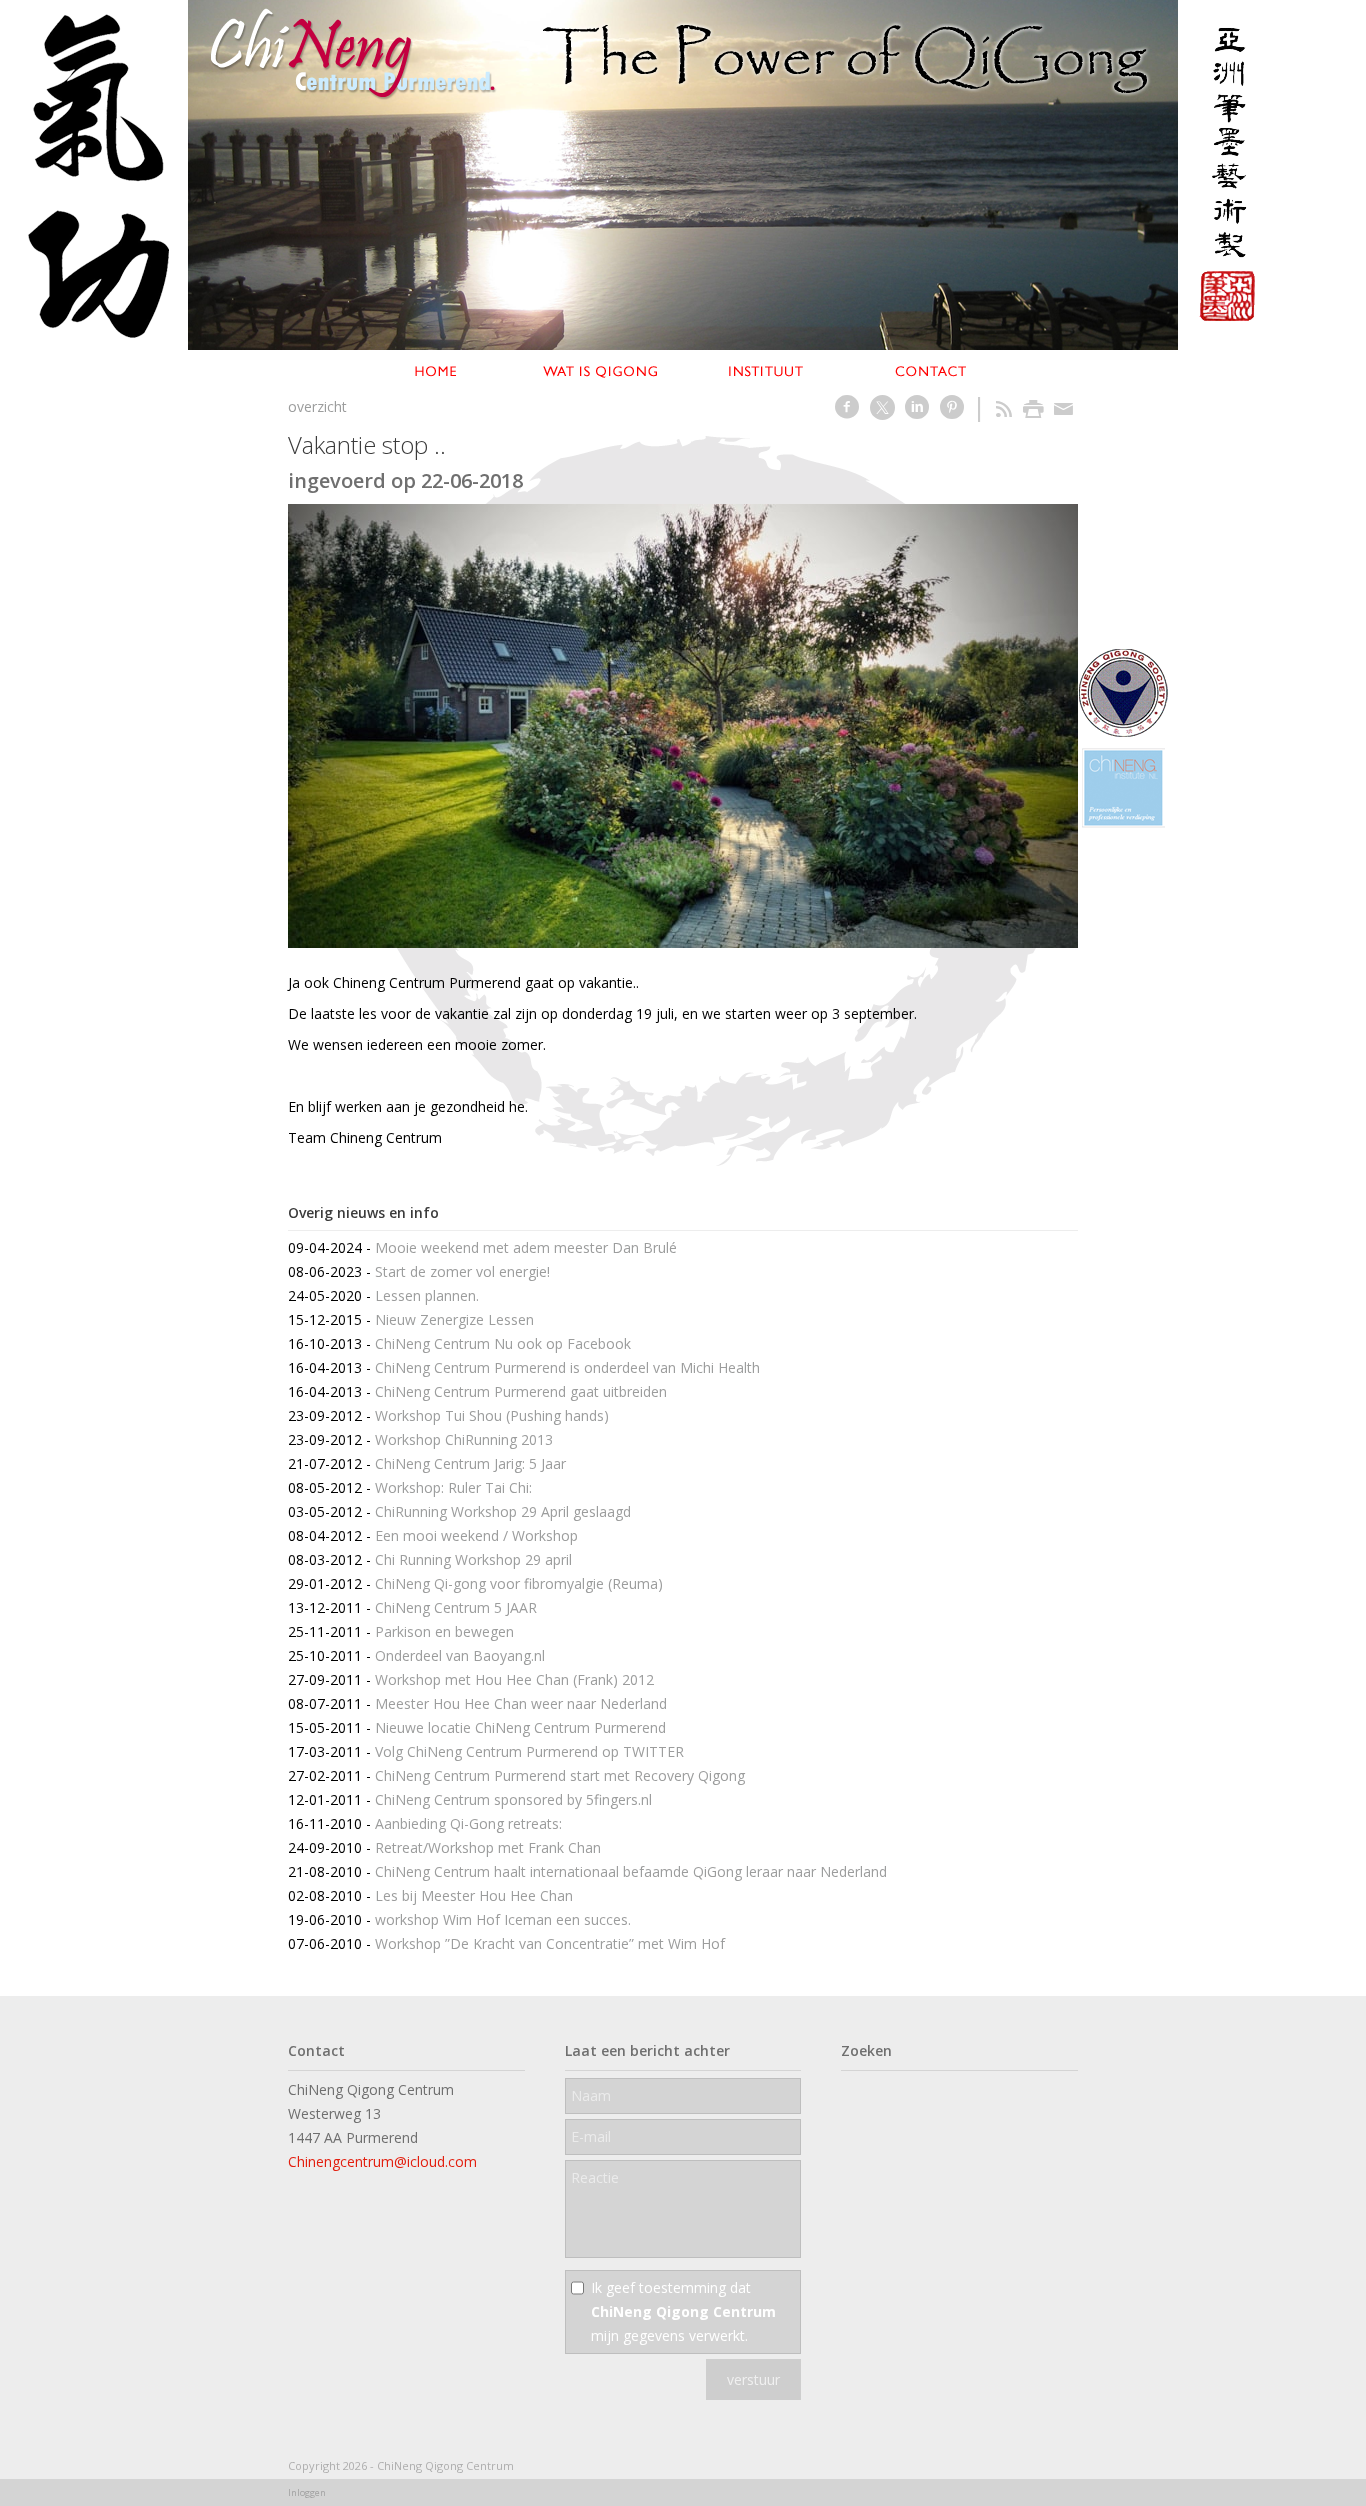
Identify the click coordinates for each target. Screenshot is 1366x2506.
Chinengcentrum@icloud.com (382, 2161)
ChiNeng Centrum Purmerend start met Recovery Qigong (560, 1775)
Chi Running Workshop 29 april (473, 1559)
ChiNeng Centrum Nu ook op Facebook (503, 1343)
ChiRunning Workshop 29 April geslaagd (503, 1511)
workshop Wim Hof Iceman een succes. (503, 1919)
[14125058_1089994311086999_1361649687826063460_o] (683, 726)
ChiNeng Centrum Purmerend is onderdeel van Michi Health (567, 1367)
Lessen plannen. (427, 1295)
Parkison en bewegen (444, 1631)
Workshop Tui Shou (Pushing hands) (492, 1415)
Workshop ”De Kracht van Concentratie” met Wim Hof (550, 1943)
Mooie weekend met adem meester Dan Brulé (526, 1247)
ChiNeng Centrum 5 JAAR (456, 1607)
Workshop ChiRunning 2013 (464, 1439)
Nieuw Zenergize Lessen (454, 1319)
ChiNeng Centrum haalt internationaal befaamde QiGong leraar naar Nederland (631, 1871)
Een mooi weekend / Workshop (476, 1535)
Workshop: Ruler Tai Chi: (453, 1487)
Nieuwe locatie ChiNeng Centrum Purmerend (520, 1727)
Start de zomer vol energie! (462, 1271)
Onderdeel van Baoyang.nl (460, 1655)
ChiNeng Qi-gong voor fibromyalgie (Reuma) (519, 1583)
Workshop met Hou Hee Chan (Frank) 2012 (514, 1679)
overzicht (317, 406)
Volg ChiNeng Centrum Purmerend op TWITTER (529, 1751)
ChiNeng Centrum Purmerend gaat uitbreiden (521, 1391)
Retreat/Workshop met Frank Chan (488, 1847)
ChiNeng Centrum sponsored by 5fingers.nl (513, 1799)
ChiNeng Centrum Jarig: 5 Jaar (470, 1463)
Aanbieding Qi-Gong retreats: (468, 1823)
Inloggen (307, 2492)
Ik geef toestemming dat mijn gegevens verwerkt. (683, 2311)
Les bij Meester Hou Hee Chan (474, 1895)
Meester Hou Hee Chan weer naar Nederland (521, 1703)
